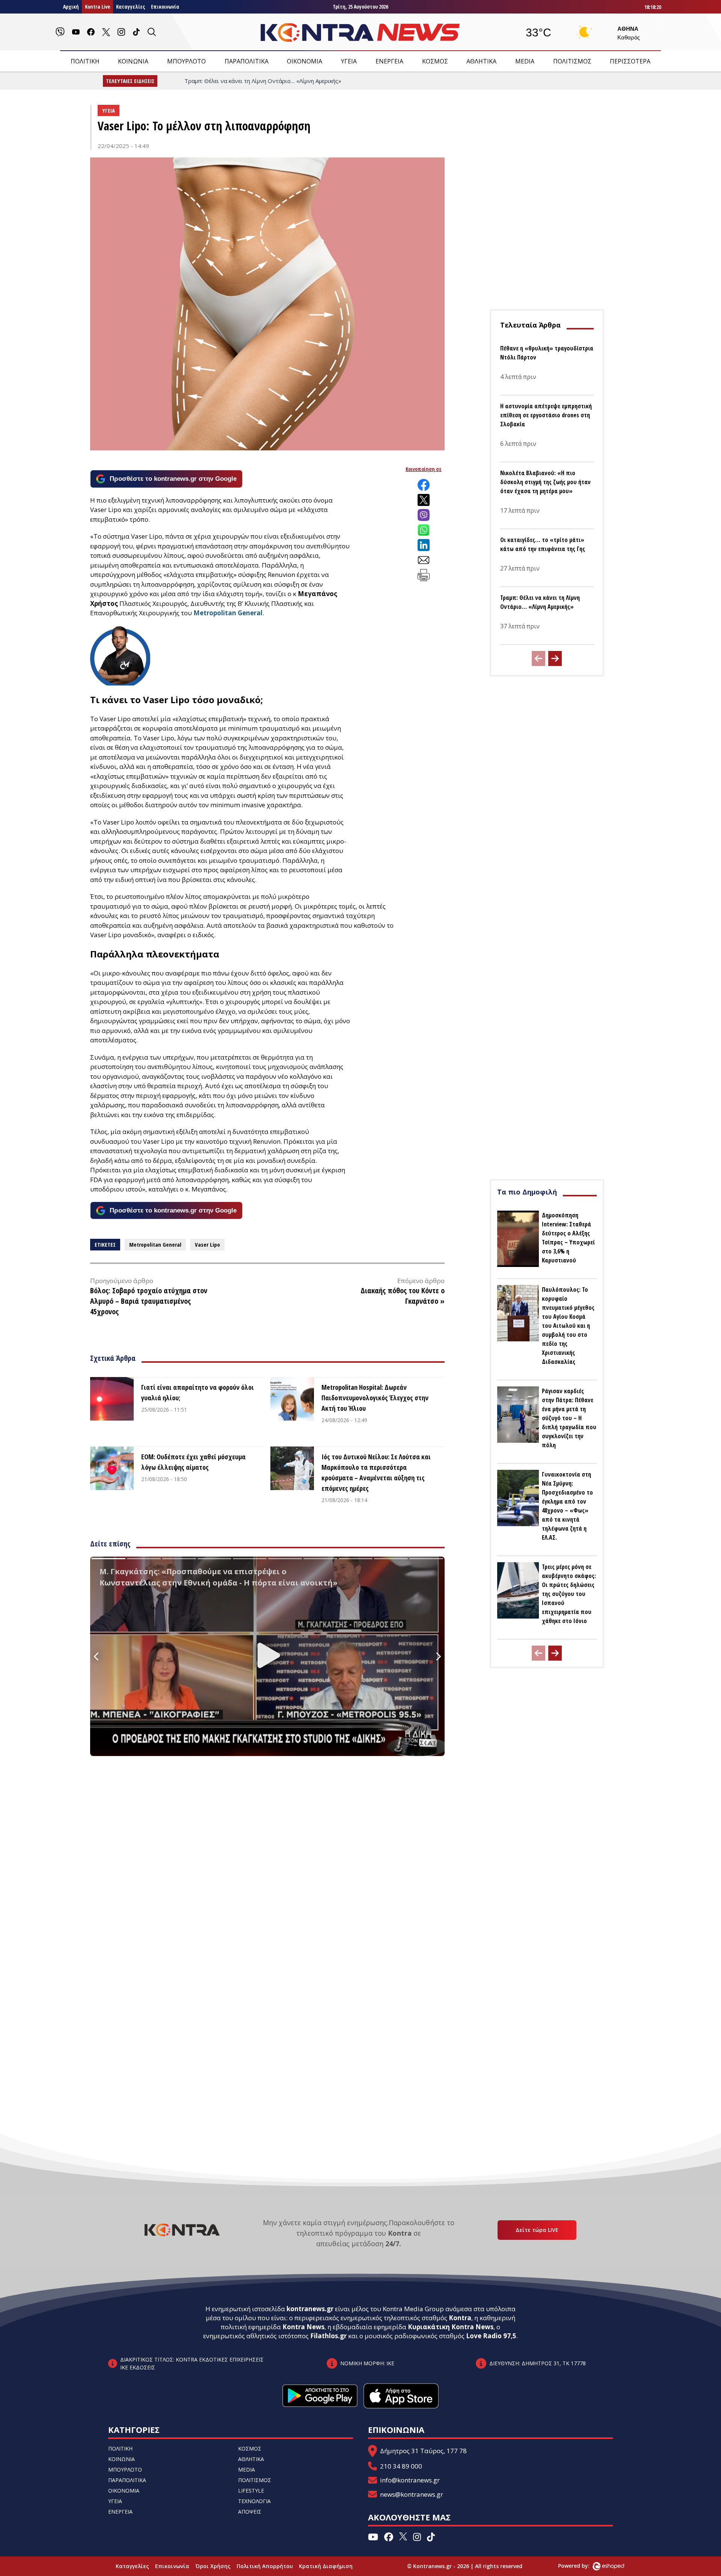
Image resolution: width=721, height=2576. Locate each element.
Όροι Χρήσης (213, 2566)
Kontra (460, 2318)
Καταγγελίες (130, 7)
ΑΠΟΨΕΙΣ (250, 2512)
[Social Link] (60, 32)
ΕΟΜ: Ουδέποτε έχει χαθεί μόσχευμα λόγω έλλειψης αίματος (193, 1462)
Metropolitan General (228, 613)
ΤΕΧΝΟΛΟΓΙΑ (254, 2501)
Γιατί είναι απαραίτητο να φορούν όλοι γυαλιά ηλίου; (198, 1392)
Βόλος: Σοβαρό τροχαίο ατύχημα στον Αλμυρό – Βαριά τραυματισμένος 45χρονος (149, 1301)
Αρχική (71, 7)
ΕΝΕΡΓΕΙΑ (389, 61)
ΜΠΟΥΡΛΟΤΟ (186, 61)
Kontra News (303, 2327)
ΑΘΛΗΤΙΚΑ (481, 61)
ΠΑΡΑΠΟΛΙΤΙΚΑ (247, 61)
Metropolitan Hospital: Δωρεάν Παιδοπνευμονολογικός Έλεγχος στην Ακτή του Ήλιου (375, 1398)
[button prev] (538, 658)
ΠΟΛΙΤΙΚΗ (85, 61)
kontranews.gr (310, 2309)
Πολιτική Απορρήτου (265, 2566)
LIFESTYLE (251, 2491)
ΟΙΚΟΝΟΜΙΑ (305, 61)
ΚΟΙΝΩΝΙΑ (133, 61)
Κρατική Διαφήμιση (326, 2566)
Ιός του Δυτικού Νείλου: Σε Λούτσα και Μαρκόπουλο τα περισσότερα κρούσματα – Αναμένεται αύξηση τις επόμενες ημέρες (376, 1472)
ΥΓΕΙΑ (349, 61)
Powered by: (582, 2566)
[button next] (555, 658)
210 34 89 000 (401, 2466)
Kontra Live (97, 7)
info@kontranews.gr (410, 2480)
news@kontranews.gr (412, 2494)
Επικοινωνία (165, 7)
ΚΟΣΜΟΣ (435, 61)
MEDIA (525, 61)
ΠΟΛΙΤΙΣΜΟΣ (572, 61)
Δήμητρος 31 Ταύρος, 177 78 (423, 2451)
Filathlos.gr (328, 2336)
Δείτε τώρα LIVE (537, 2230)
